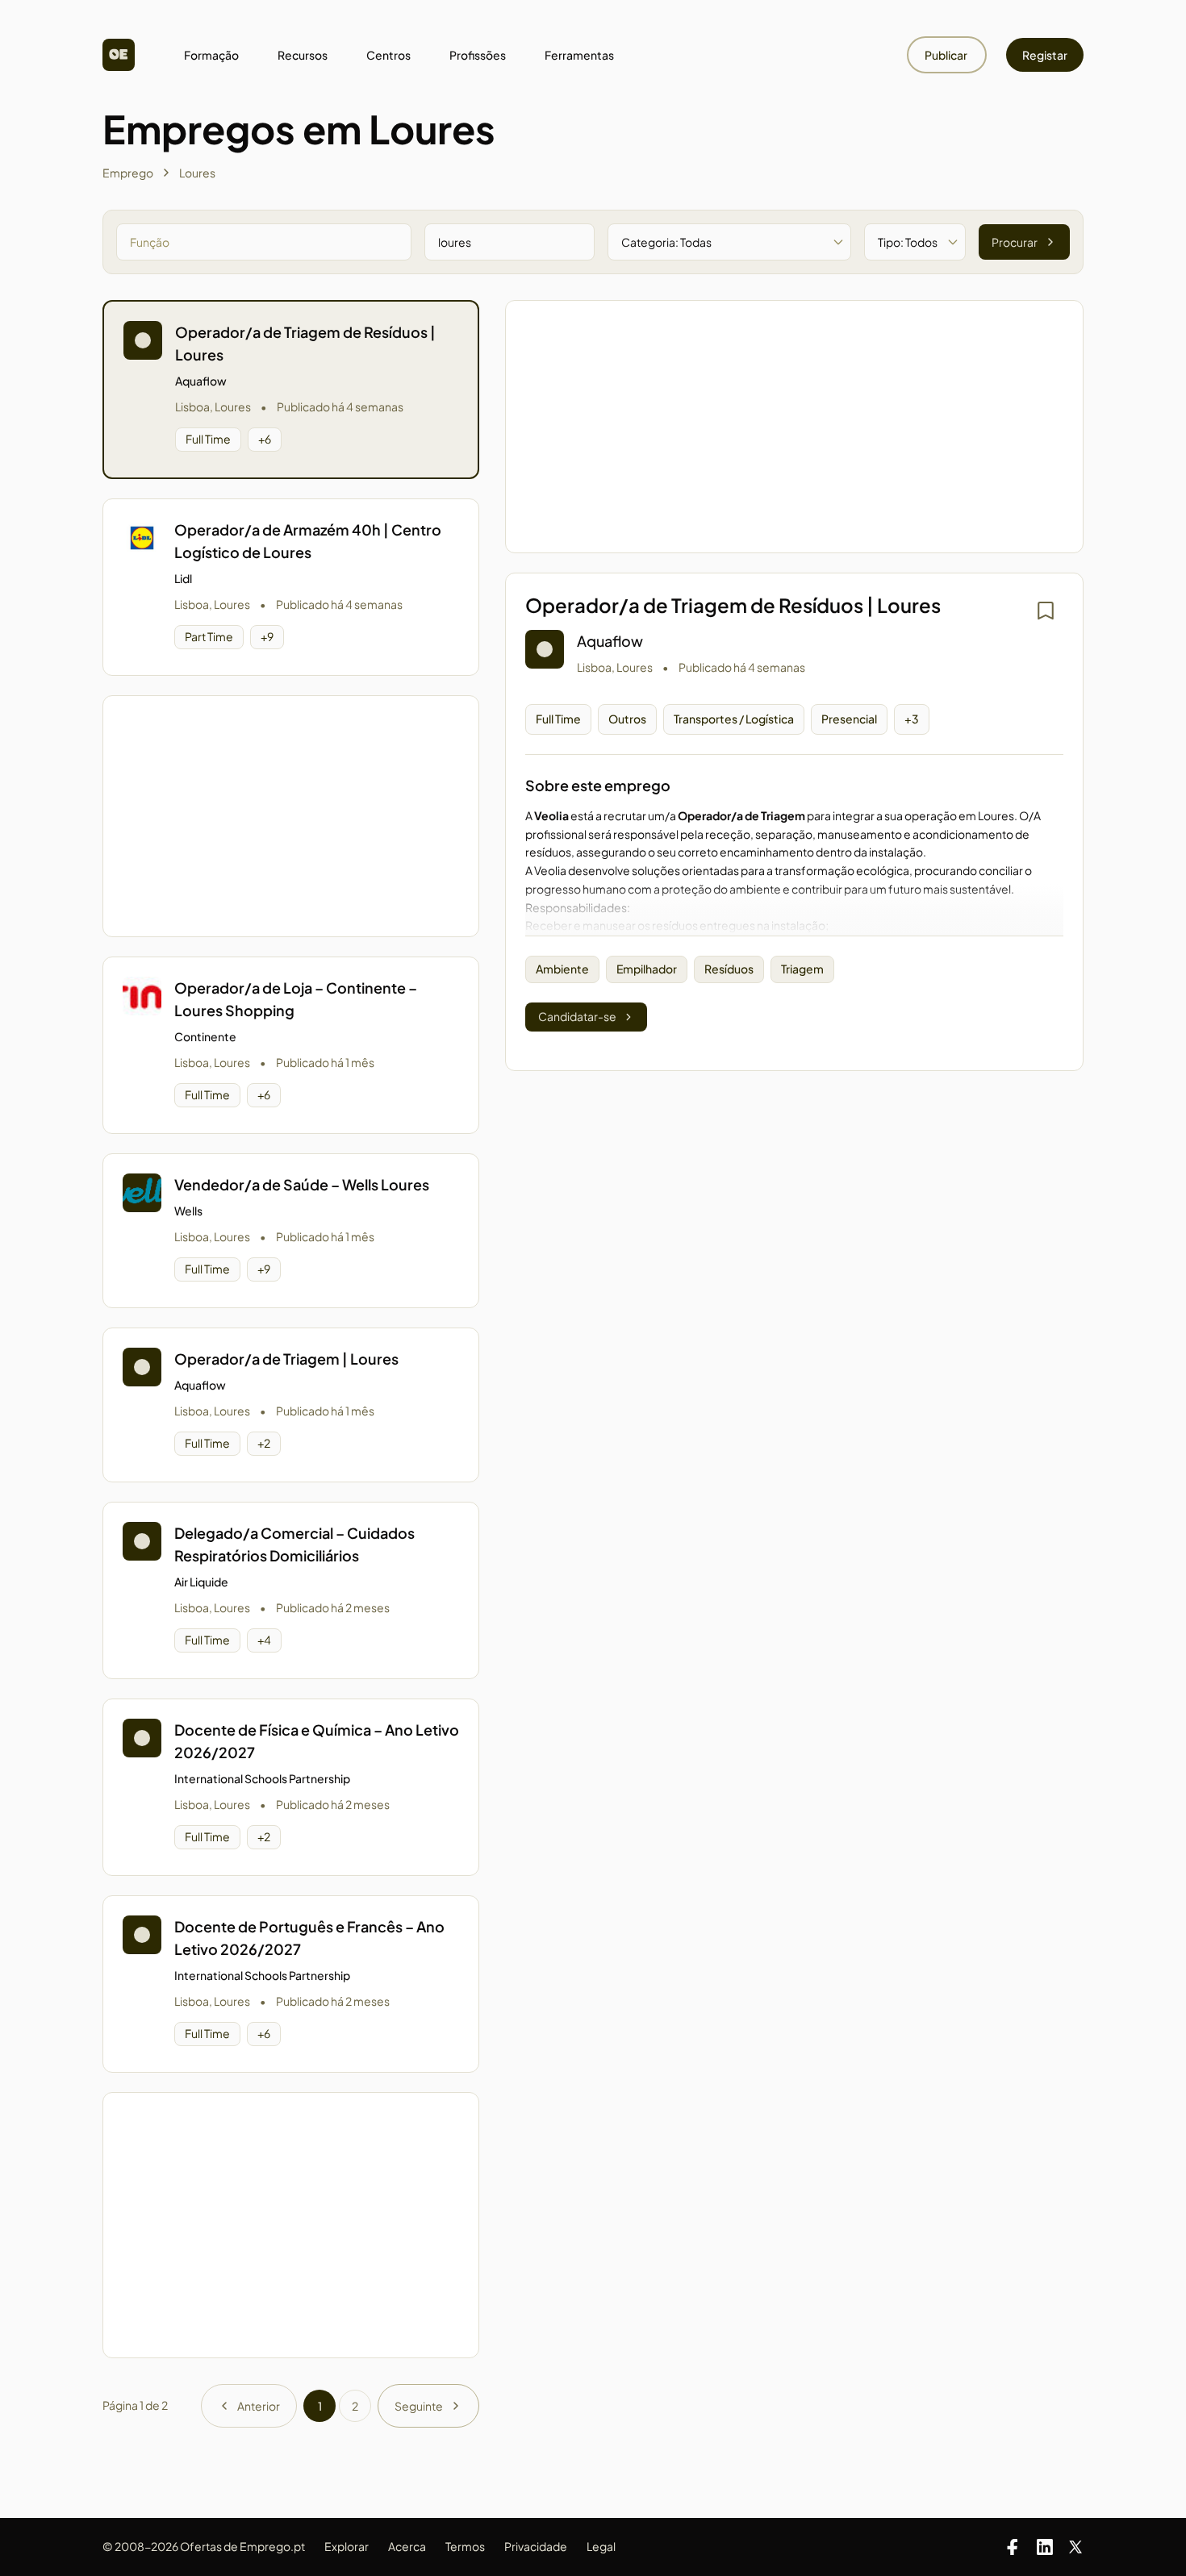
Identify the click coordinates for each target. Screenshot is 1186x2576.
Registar (1045, 55)
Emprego (128, 173)
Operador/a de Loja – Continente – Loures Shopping (296, 999)
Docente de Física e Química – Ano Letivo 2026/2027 (317, 1741)
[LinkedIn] (1045, 2547)
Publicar (947, 55)
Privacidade (536, 2546)
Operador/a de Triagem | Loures (286, 1359)
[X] (1075, 2547)
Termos (465, 2546)
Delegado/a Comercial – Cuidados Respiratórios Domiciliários (294, 1544)
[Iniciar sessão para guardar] (1046, 611)
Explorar (347, 2546)
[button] (291, 390)
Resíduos (729, 969)
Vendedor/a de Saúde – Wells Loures (302, 1184)
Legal (601, 2546)
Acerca (407, 2546)
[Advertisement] (291, 816)
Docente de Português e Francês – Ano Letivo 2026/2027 (309, 1938)
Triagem (802, 969)
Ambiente (562, 969)
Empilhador (647, 969)
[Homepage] (119, 55)
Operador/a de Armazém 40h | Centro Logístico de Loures (308, 541)
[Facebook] (1013, 2547)
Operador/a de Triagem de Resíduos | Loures (305, 343)
